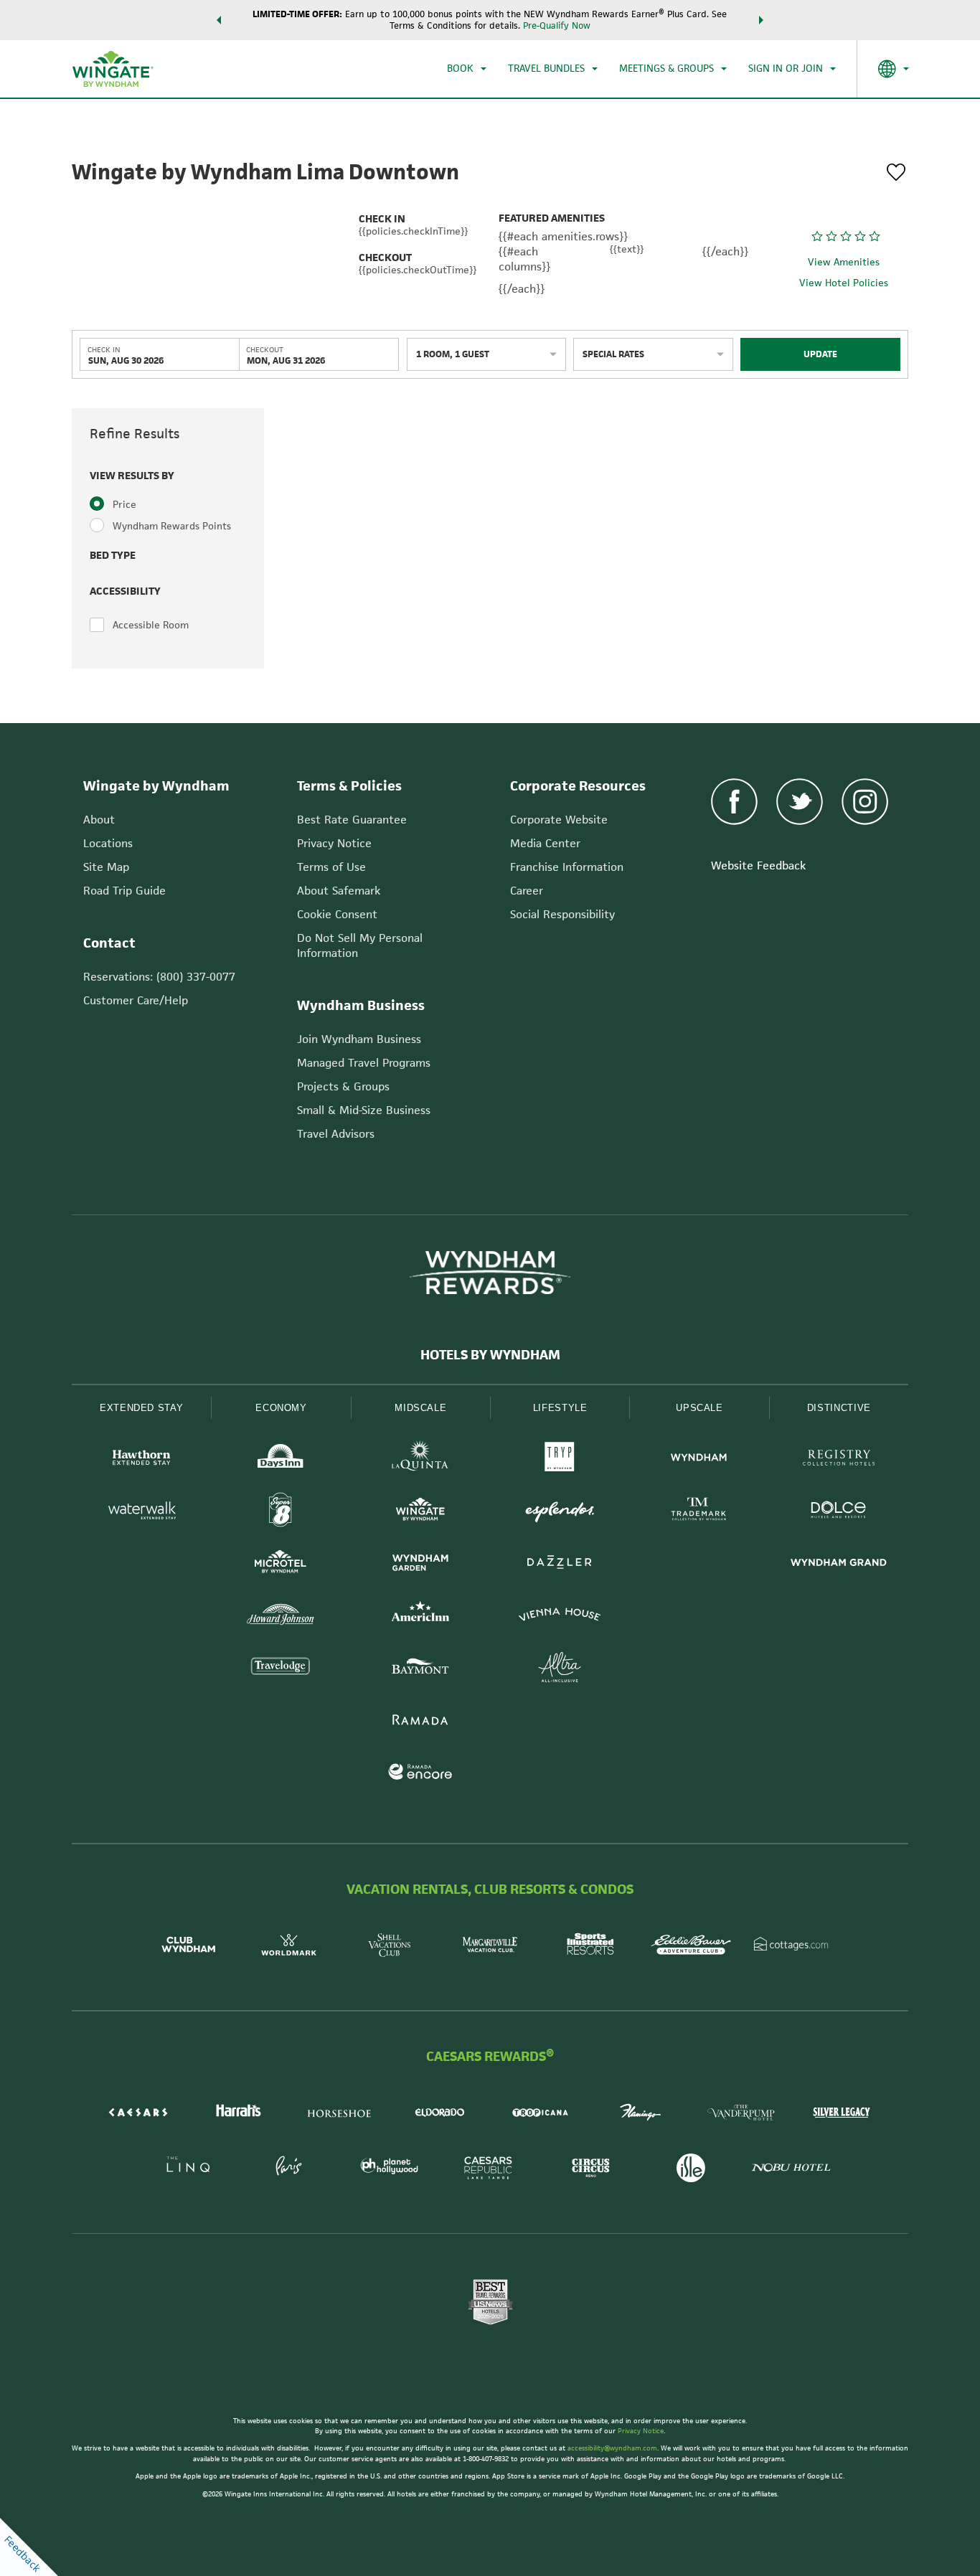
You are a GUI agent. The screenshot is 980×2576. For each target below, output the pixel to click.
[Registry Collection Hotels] (839, 1459)
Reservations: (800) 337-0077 (159, 977)
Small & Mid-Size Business (364, 1110)
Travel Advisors (336, 1134)
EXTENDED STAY (141, 1408)
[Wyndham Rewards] (490, 1273)
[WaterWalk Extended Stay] (141, 1512)
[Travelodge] (281, 1669)
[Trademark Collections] (699, 1512)
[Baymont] (420, 1669)
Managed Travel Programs (364, 1063)
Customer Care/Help (136, 1000)
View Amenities (844, 263)
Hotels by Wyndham (490, 1355)
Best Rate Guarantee (352, 820)
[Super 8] (281, 1512)
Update (820, 354)
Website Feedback (758, 865)
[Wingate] (420, 1512)
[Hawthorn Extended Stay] (141, 1459)
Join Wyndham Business (359, 1039)
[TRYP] (560, 1459)
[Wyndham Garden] (420, 1564)
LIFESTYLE (560, 1408)
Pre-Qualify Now (557, 25)
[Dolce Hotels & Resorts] (839, 1512)
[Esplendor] (560, 1512)
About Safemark (339, 891)
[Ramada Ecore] (420, 1774)
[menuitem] (467, 69)
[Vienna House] (560, 1617)
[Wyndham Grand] (839, 1564)
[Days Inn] (281, 1459)
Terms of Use (331, 867)
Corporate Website (559, 820)
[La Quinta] (420, 1459)
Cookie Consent (337, 914)
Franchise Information (567, 867)
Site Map (106, 867)
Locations (108, 843)
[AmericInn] (420, 1617)
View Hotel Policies (844, 283)
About (99, 820)
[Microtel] (281, 1564)
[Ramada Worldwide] (420, 1721)
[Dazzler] (560, 1564)
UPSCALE (699, 1408)
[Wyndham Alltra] (560, 1669)
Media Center (545, 843)
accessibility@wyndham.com (612, 2448)
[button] (219, 20)
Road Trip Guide (124, 891)
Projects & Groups (343, 1086)
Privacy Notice (334, 843)
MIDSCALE (420, 1408)
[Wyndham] (699, 1459)
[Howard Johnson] (281, 1617)
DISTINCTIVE (839, 1408)
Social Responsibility (562, 914)
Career (527, 891)
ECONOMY (281, 1408)
